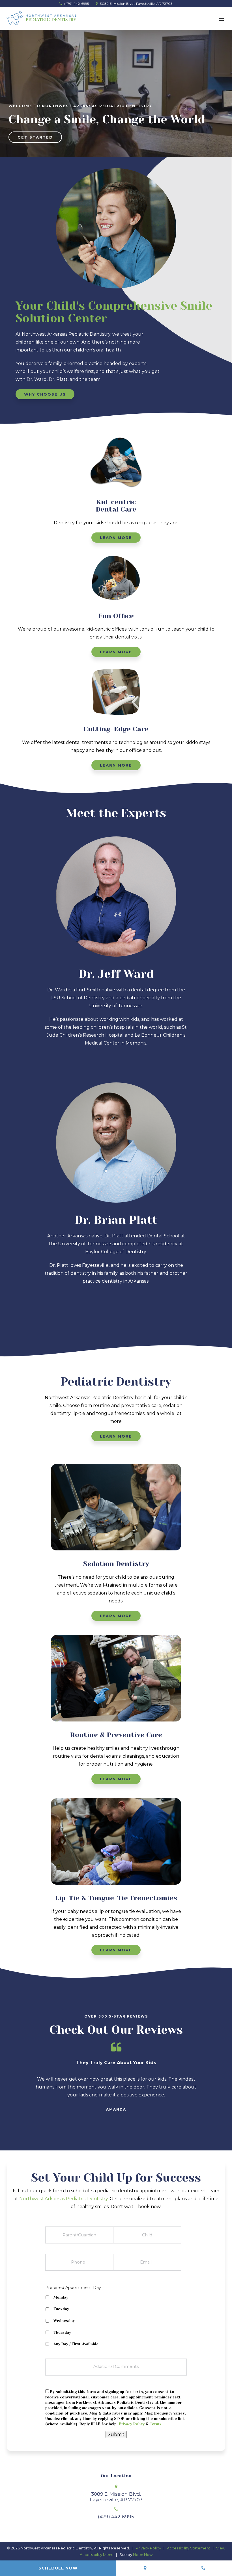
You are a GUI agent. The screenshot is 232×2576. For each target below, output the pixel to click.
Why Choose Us (45, 394)
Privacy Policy (132, 2424)
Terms (156, 2424)
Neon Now (143, 2555)
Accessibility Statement (189, 2548)
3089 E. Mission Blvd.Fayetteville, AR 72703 (116, 2497)
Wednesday (64, 2321)
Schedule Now (58, 2568)
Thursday (62, 2332)
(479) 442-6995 (76, 4)
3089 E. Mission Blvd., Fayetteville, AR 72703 (136, 4)
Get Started (35, 137)
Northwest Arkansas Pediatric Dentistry (64, 2199)
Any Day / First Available (76, 2344)
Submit (116, 2434)
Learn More (116, 538)
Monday (61, 2297)
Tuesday (61, 2309)
